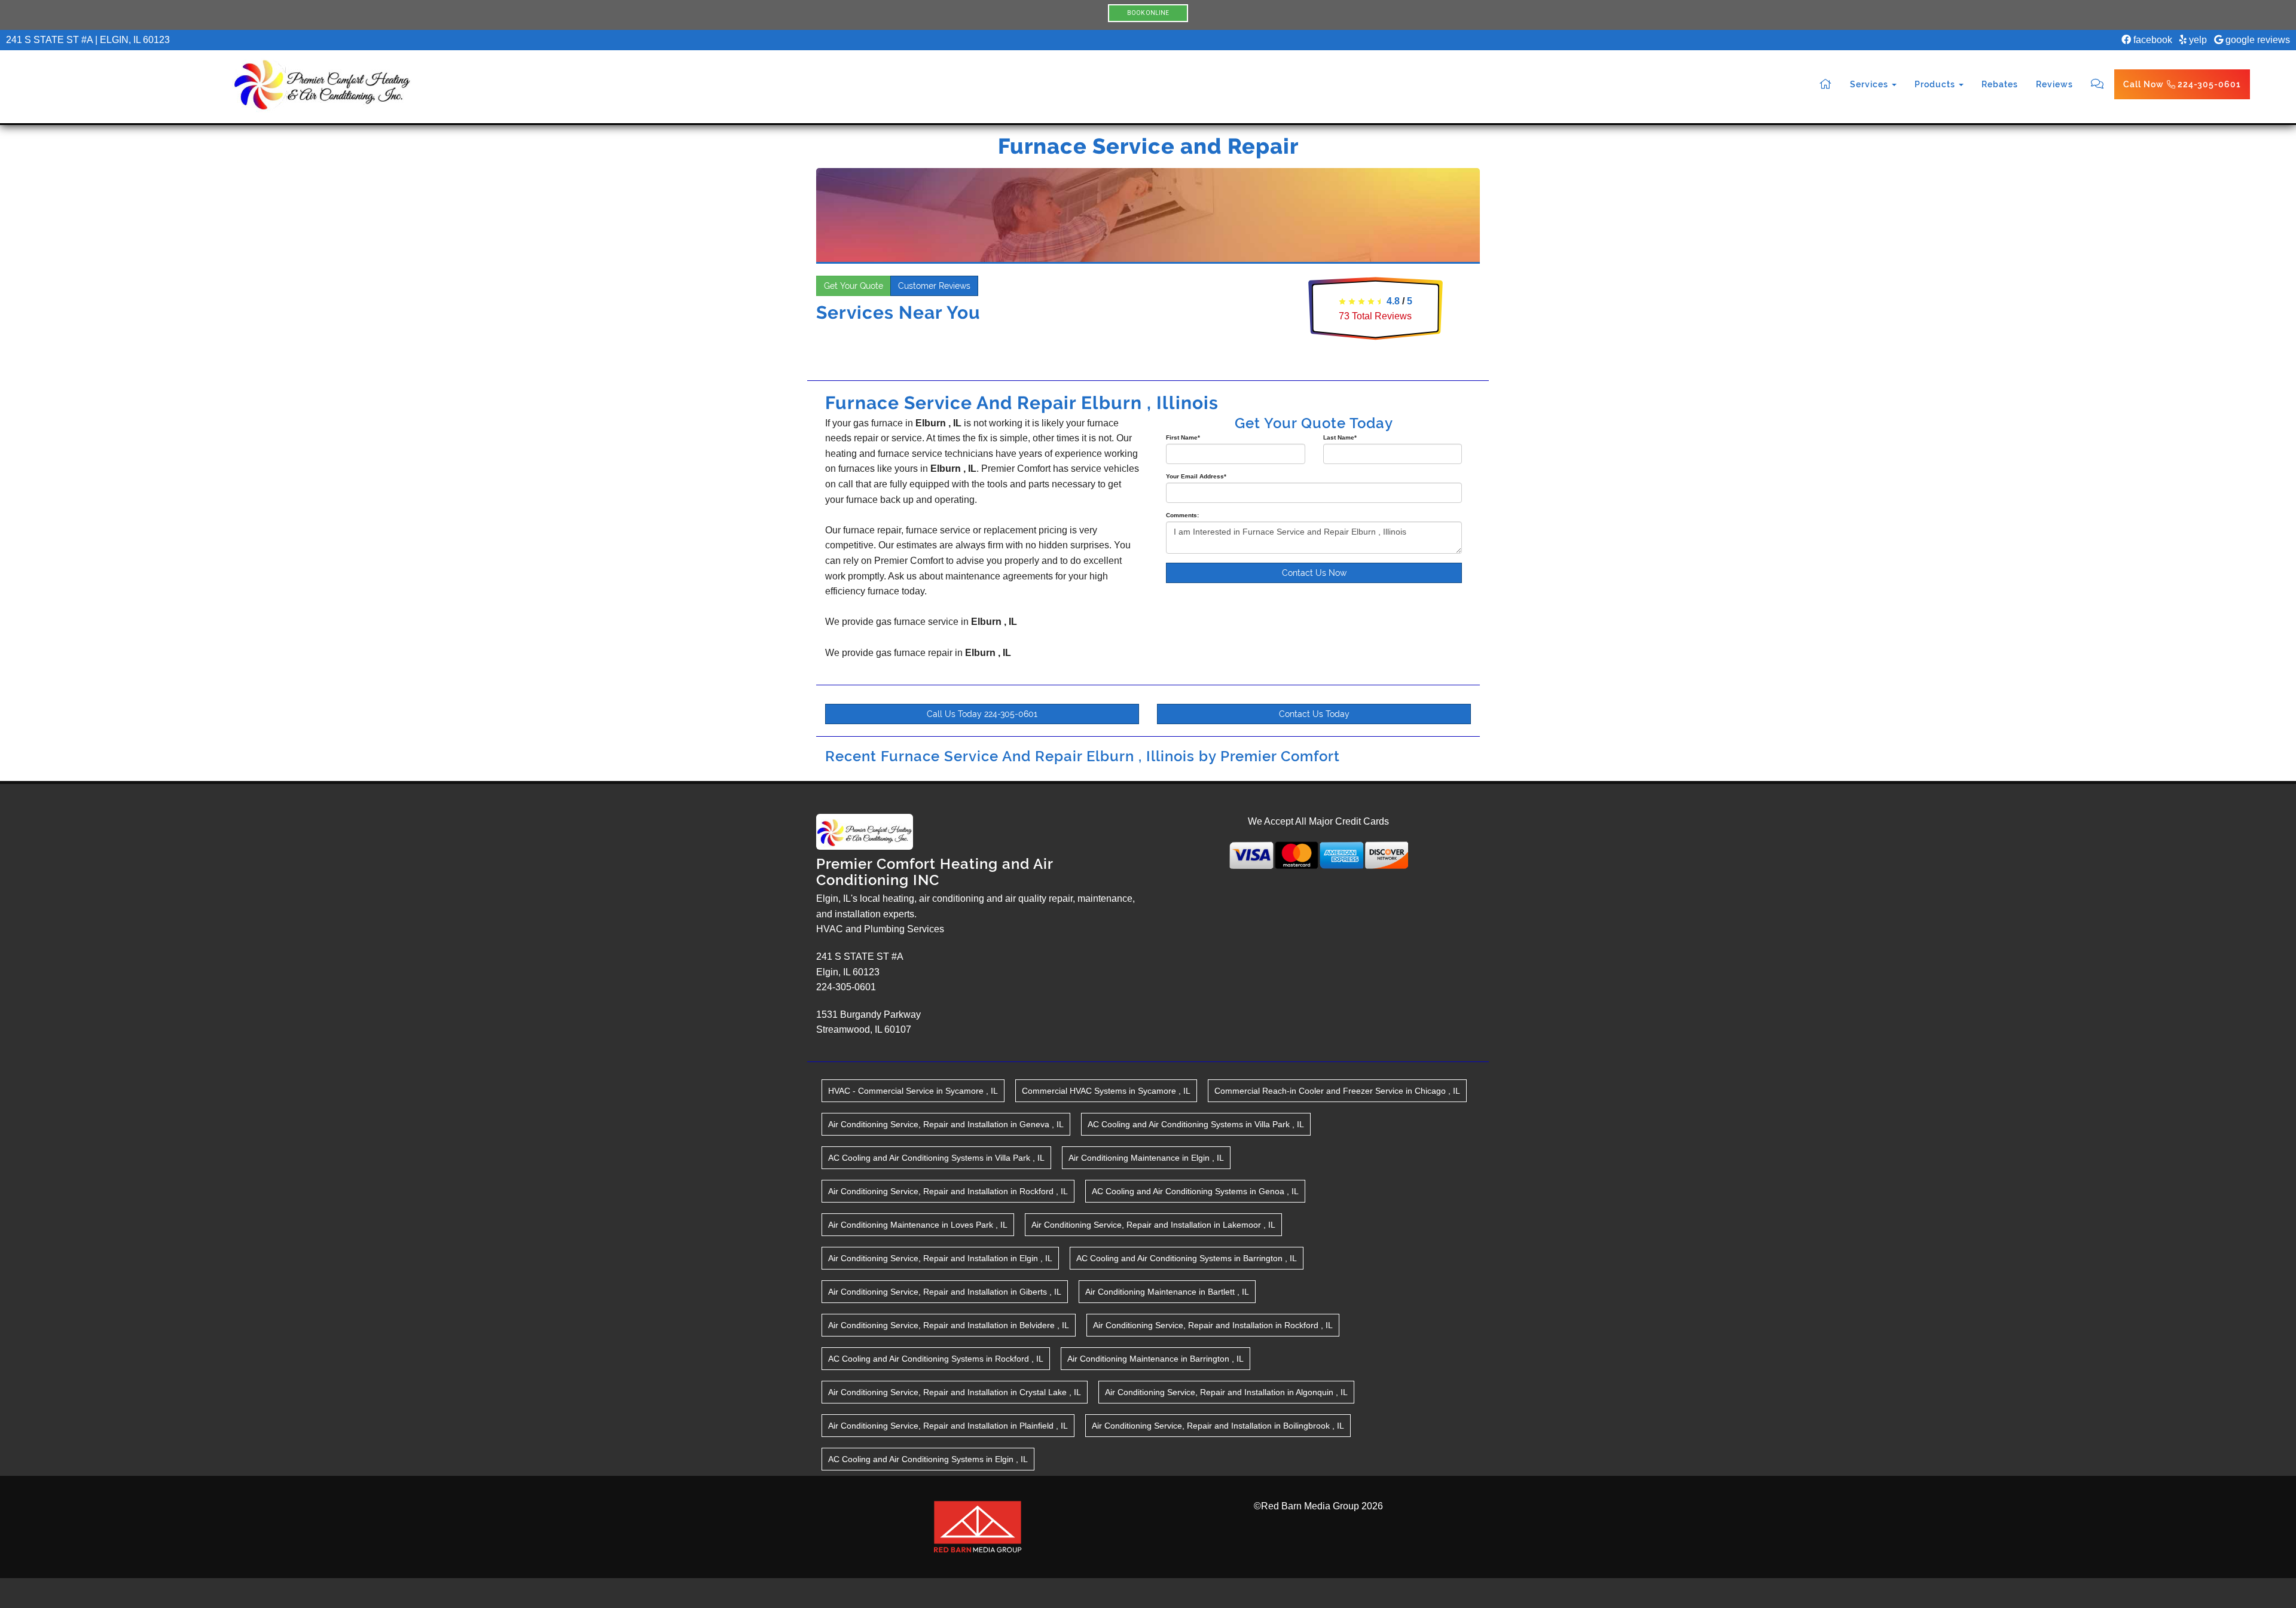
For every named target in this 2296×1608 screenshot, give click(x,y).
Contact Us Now (1314, 573)
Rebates (2000, 84)
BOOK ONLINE (1148, 13)
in (913, 1091)
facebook (2152, 40)
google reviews (2257, 40)
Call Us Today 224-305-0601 (982, 714)
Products (1936, 84)
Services (1870, 84)
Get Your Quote (854, 286)
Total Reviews (1375, 316)
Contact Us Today (1314, 714)
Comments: (1182, 515)
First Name (1183, 437)
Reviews (2054, 84)
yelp (2197, 40)
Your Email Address (1196, 476)
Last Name (1340, 437)
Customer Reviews (934, 286)
